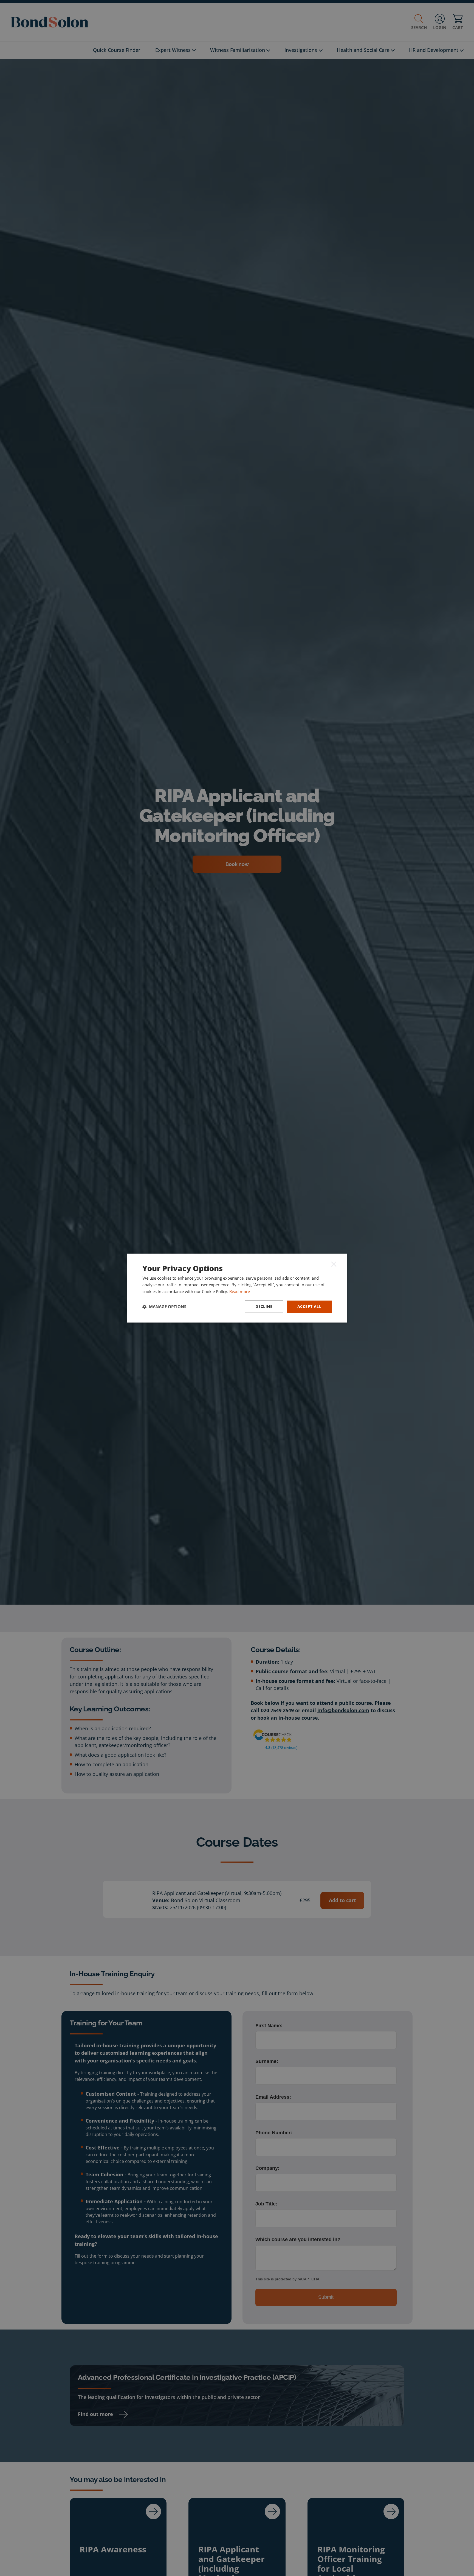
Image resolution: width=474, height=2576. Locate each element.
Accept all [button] (309, 1306)
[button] (164, 1307)
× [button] (334, 1264)
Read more (240, 1292)
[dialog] (237, 1288)
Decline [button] (264, 1306)
